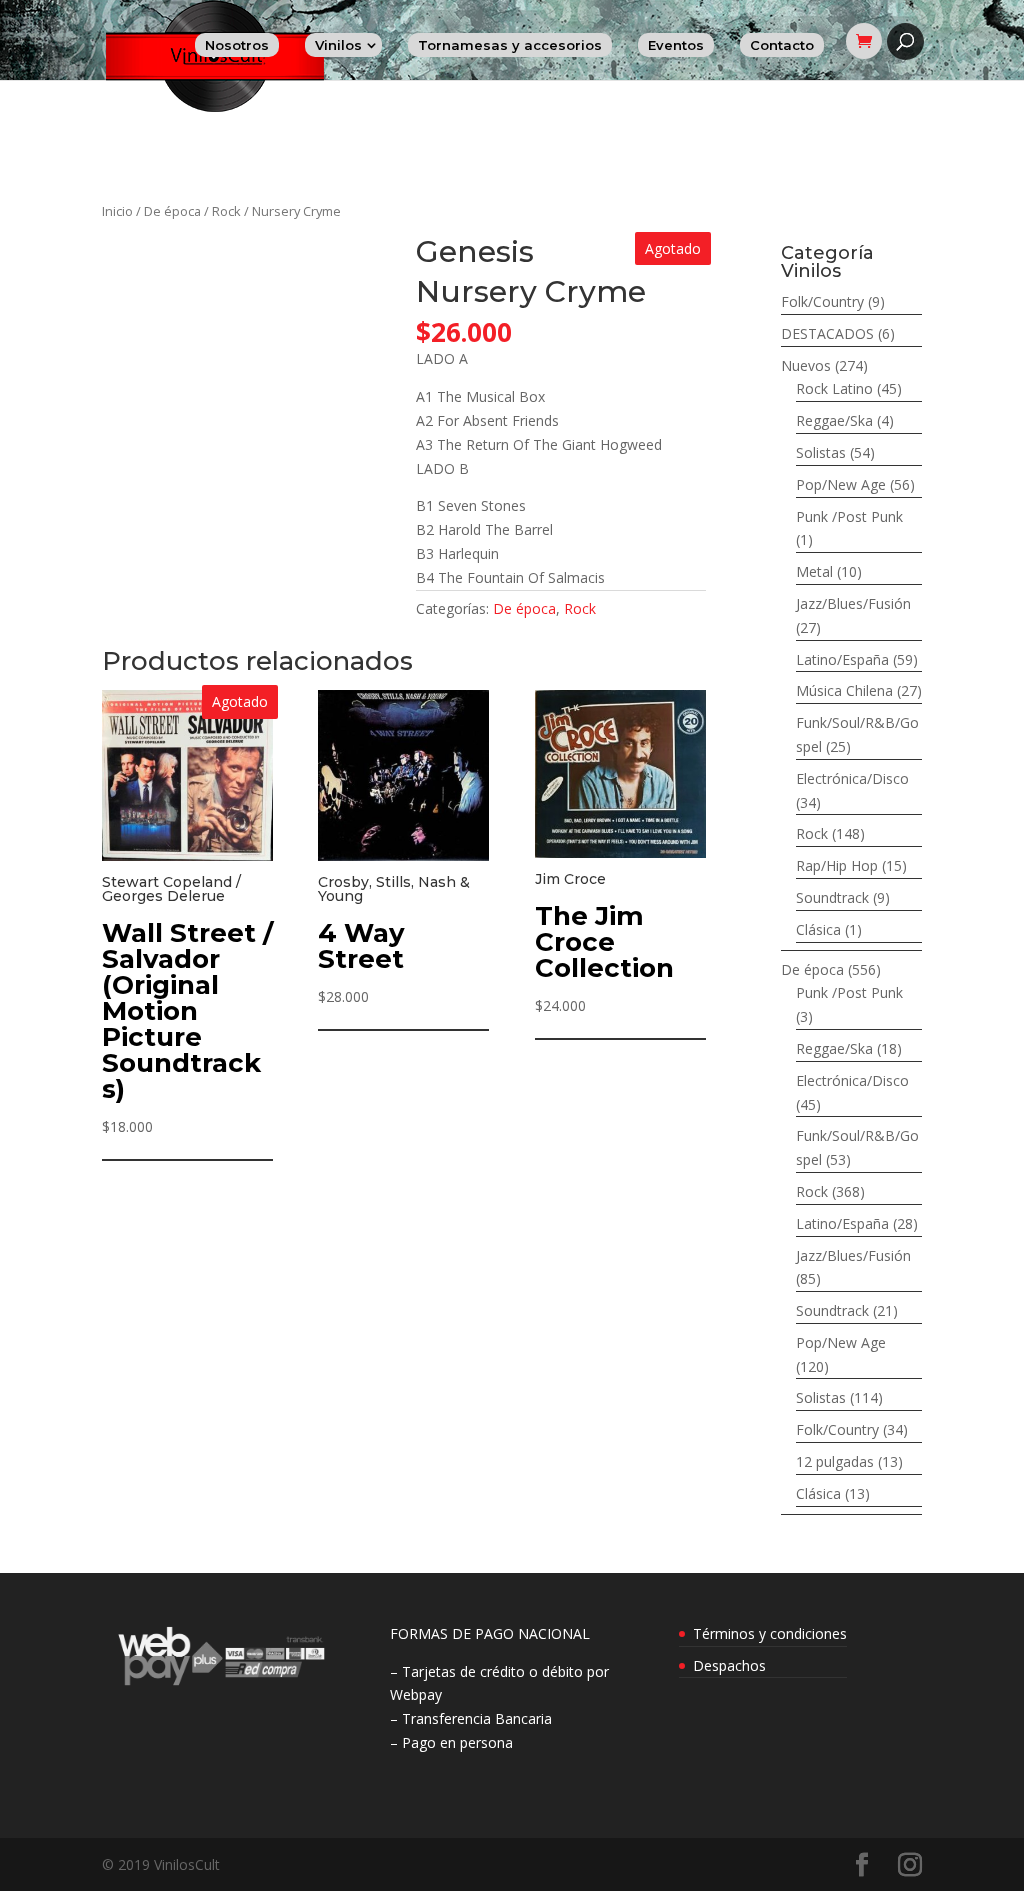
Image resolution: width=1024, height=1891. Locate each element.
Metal (814, 571)
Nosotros (237, 45)
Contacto (782, 45)
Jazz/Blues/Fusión (853, 603)
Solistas (821, 452)
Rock (226, 211)
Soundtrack (832, 897)
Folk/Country (822, 301)
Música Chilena (844, 690)
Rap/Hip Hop (837, 865)
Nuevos (806, 365)
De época (172, 211)
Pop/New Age (841, 484)
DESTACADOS (827, 333)
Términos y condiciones (770, 1633)
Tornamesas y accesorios (510, 45)
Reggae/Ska (834, 420)
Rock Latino (834, 388)
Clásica (818, 929)
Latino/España (842, 659)
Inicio (117, 211)
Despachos (729, 1665)
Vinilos (338, 45)
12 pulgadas (835, 1461)
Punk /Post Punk (849, 516)
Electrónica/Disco (852, 778)
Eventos (676, 45)
